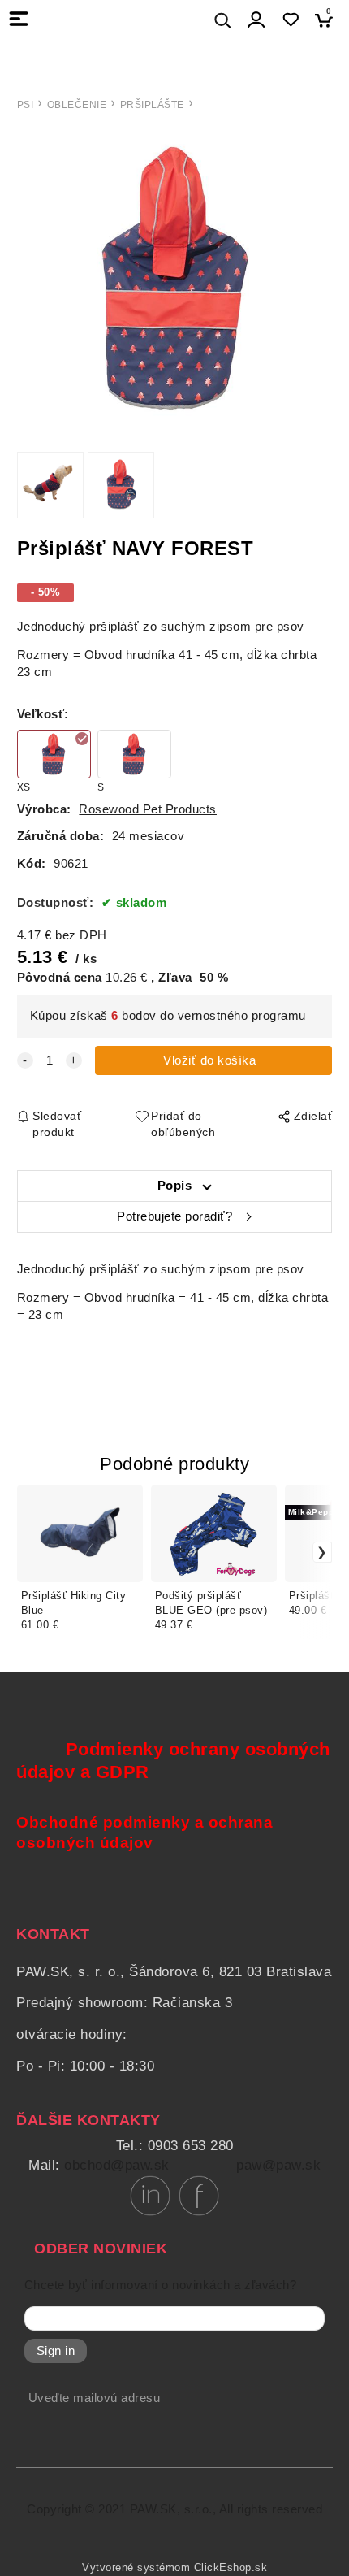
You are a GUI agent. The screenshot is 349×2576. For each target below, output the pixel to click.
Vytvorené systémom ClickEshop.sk (174, 2568)
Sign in (56, 2351)
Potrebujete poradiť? (174, 1216)
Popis (175, 1186)
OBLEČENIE (77, 105)
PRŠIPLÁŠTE (152, 105)
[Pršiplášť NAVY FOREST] (174, 278)
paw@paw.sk (278, 2165)
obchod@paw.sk (117, 2165)
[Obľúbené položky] (290, 20)
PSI (26, 105)
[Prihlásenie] (256, 20)
